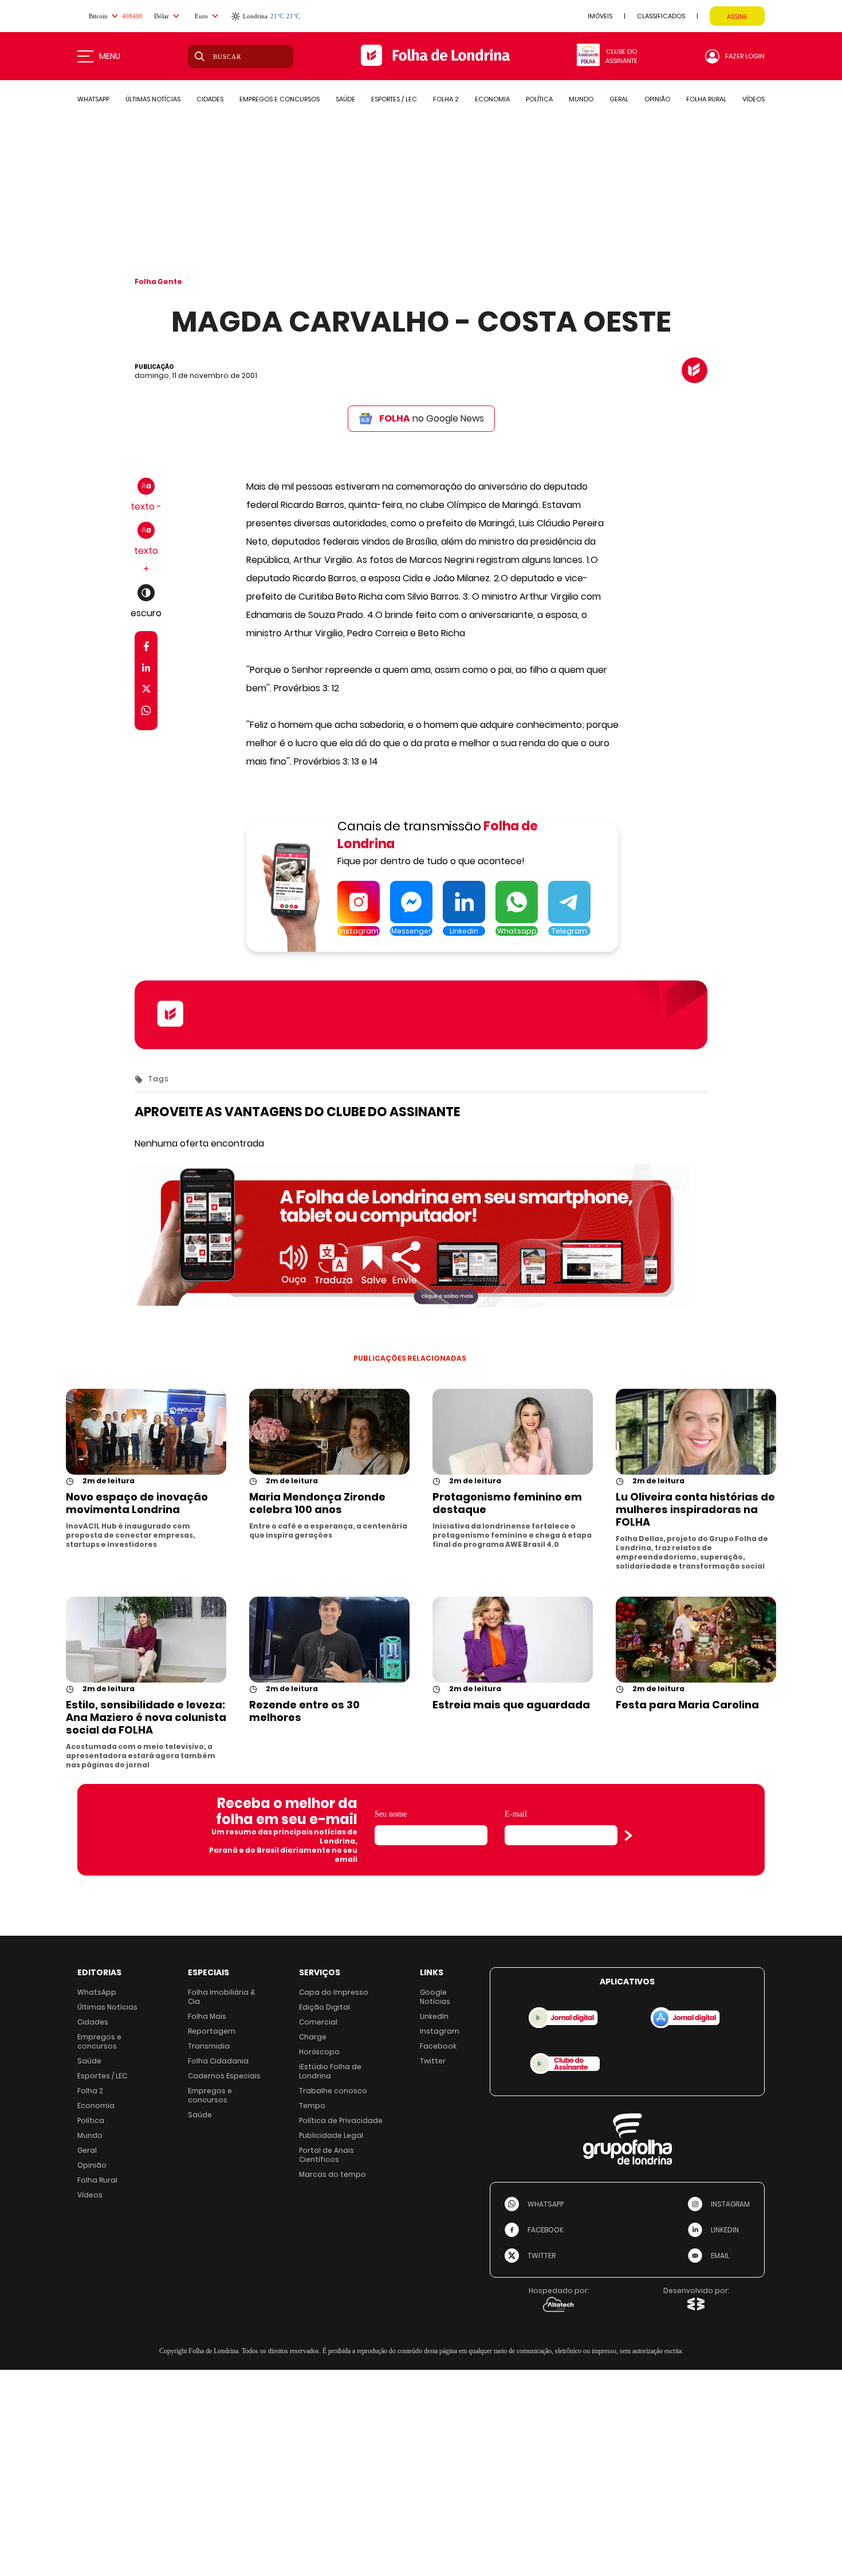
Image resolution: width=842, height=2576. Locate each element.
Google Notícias (435, 1997)
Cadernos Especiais (224, 2076)
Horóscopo (319, 2052)
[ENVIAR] (628, 1836)
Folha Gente (158, 281)
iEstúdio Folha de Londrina (330, 2071)
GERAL (619, 99)
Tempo (312, 2106)
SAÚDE (345, 99)
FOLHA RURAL (706, 99)
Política (91, 2120)
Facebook (438, 2046)
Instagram (440, 2031)
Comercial (318, 2022)
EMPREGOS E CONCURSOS (280, 99)
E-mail (516, 1814)
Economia (96, 2106)
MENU (110, 56)
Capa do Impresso (334, 1992)
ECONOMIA (492, 99)
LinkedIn (434, 2016)
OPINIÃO (657, 99)
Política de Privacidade (341, 2120)
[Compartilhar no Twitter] (146, 691)
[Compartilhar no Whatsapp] (146, 712)
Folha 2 (90, 2091)
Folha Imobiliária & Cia (222, 1997)
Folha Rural (97, 2180)
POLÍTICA (539, 99)
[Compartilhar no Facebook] (146, 649)
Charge (313, 2037)
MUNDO (581, 99)
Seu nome (391, 1814)
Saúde (89, 2061)
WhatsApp (97, 1992)
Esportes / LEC (102, 2076)
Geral (87, 2150)
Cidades (93, 2022)
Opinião (92, 2165)
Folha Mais (207, 2016)
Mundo (90, 2135)
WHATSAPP (93, 99)
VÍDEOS (754, 99)
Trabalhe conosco (333, 2091)
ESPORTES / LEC (394, 99)
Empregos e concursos (99, 2041)
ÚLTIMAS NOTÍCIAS (153, 99)
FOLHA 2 (446, 99)
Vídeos (90, 2195)
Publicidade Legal (331, 2135)
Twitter (433, 2061)
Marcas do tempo (333, 2174)
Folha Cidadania (218, 2061)
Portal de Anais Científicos (326, 2155)
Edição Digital (324, 2007)
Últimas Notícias (107, 2007)
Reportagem (212, 2031)
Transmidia (209, 2046)
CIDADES (210, 99)
